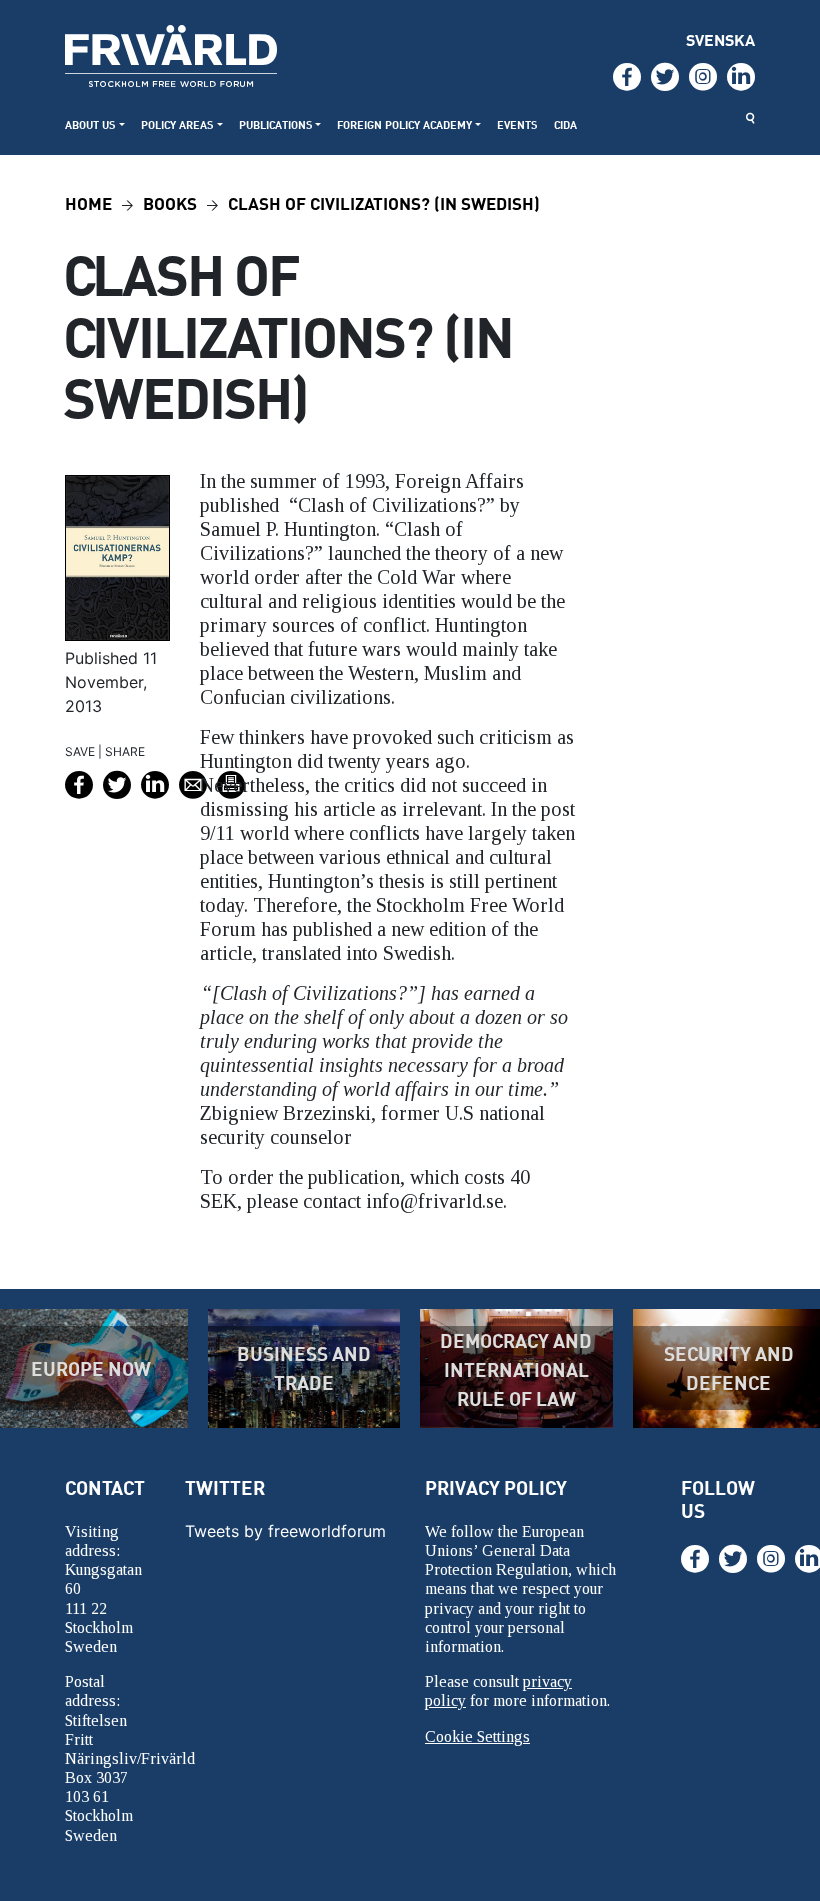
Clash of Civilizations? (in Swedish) (384, 202)
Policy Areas (177, 124)
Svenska (720, 39)
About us (90, 124)
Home (88, 202)
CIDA (565, 124)
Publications (276, 124)
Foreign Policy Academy (404, 124)
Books (170, 202)
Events (517, 124)
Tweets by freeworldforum (285, 1531)
